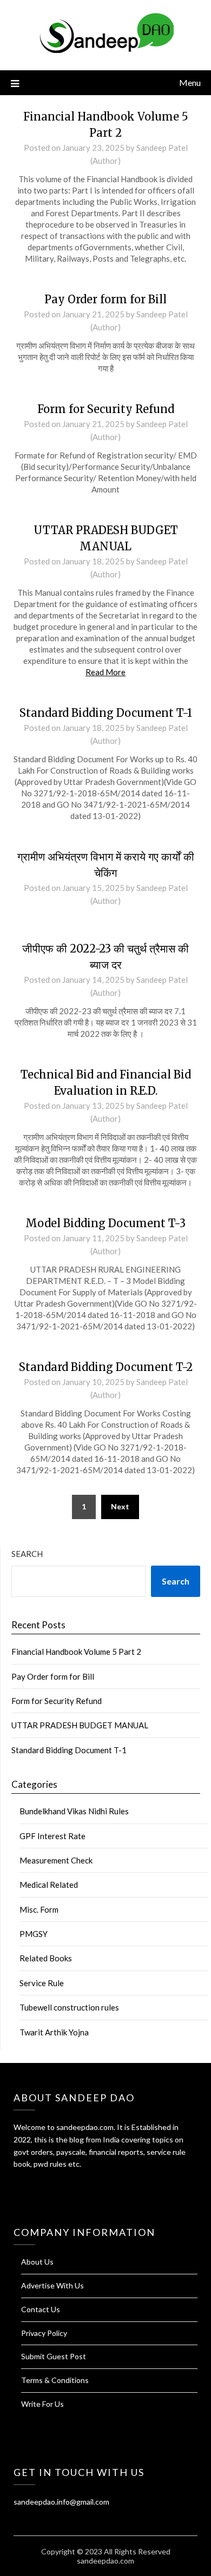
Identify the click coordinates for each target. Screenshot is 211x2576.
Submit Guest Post (54, 2356)
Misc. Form (39, 1909)
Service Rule (42, 1983)
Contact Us (41, 2309)
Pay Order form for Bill (105, 299)
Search (27, 1554)
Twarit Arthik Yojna (54, 2032)
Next (120, 1506)
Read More (105, 672)
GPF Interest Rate (52, 1836)
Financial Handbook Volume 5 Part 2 (76, 1652)
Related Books (46, 1958)
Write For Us (42, 2404)
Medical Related (49, 1885)
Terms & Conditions (55, 2380)
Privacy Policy (44, 2333)
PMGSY (34, 1934)
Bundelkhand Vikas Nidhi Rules (74, 1811)
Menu (190, 82)
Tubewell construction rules (69, 2007)
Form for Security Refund (106, 409)
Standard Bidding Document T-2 (106, 1367)
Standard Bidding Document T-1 (106, 713)
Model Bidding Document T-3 (105, 1223)
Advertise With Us (52, 2285)
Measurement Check (56, 1860)
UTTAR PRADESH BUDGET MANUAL (80, 1725)
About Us (37, 2262)
